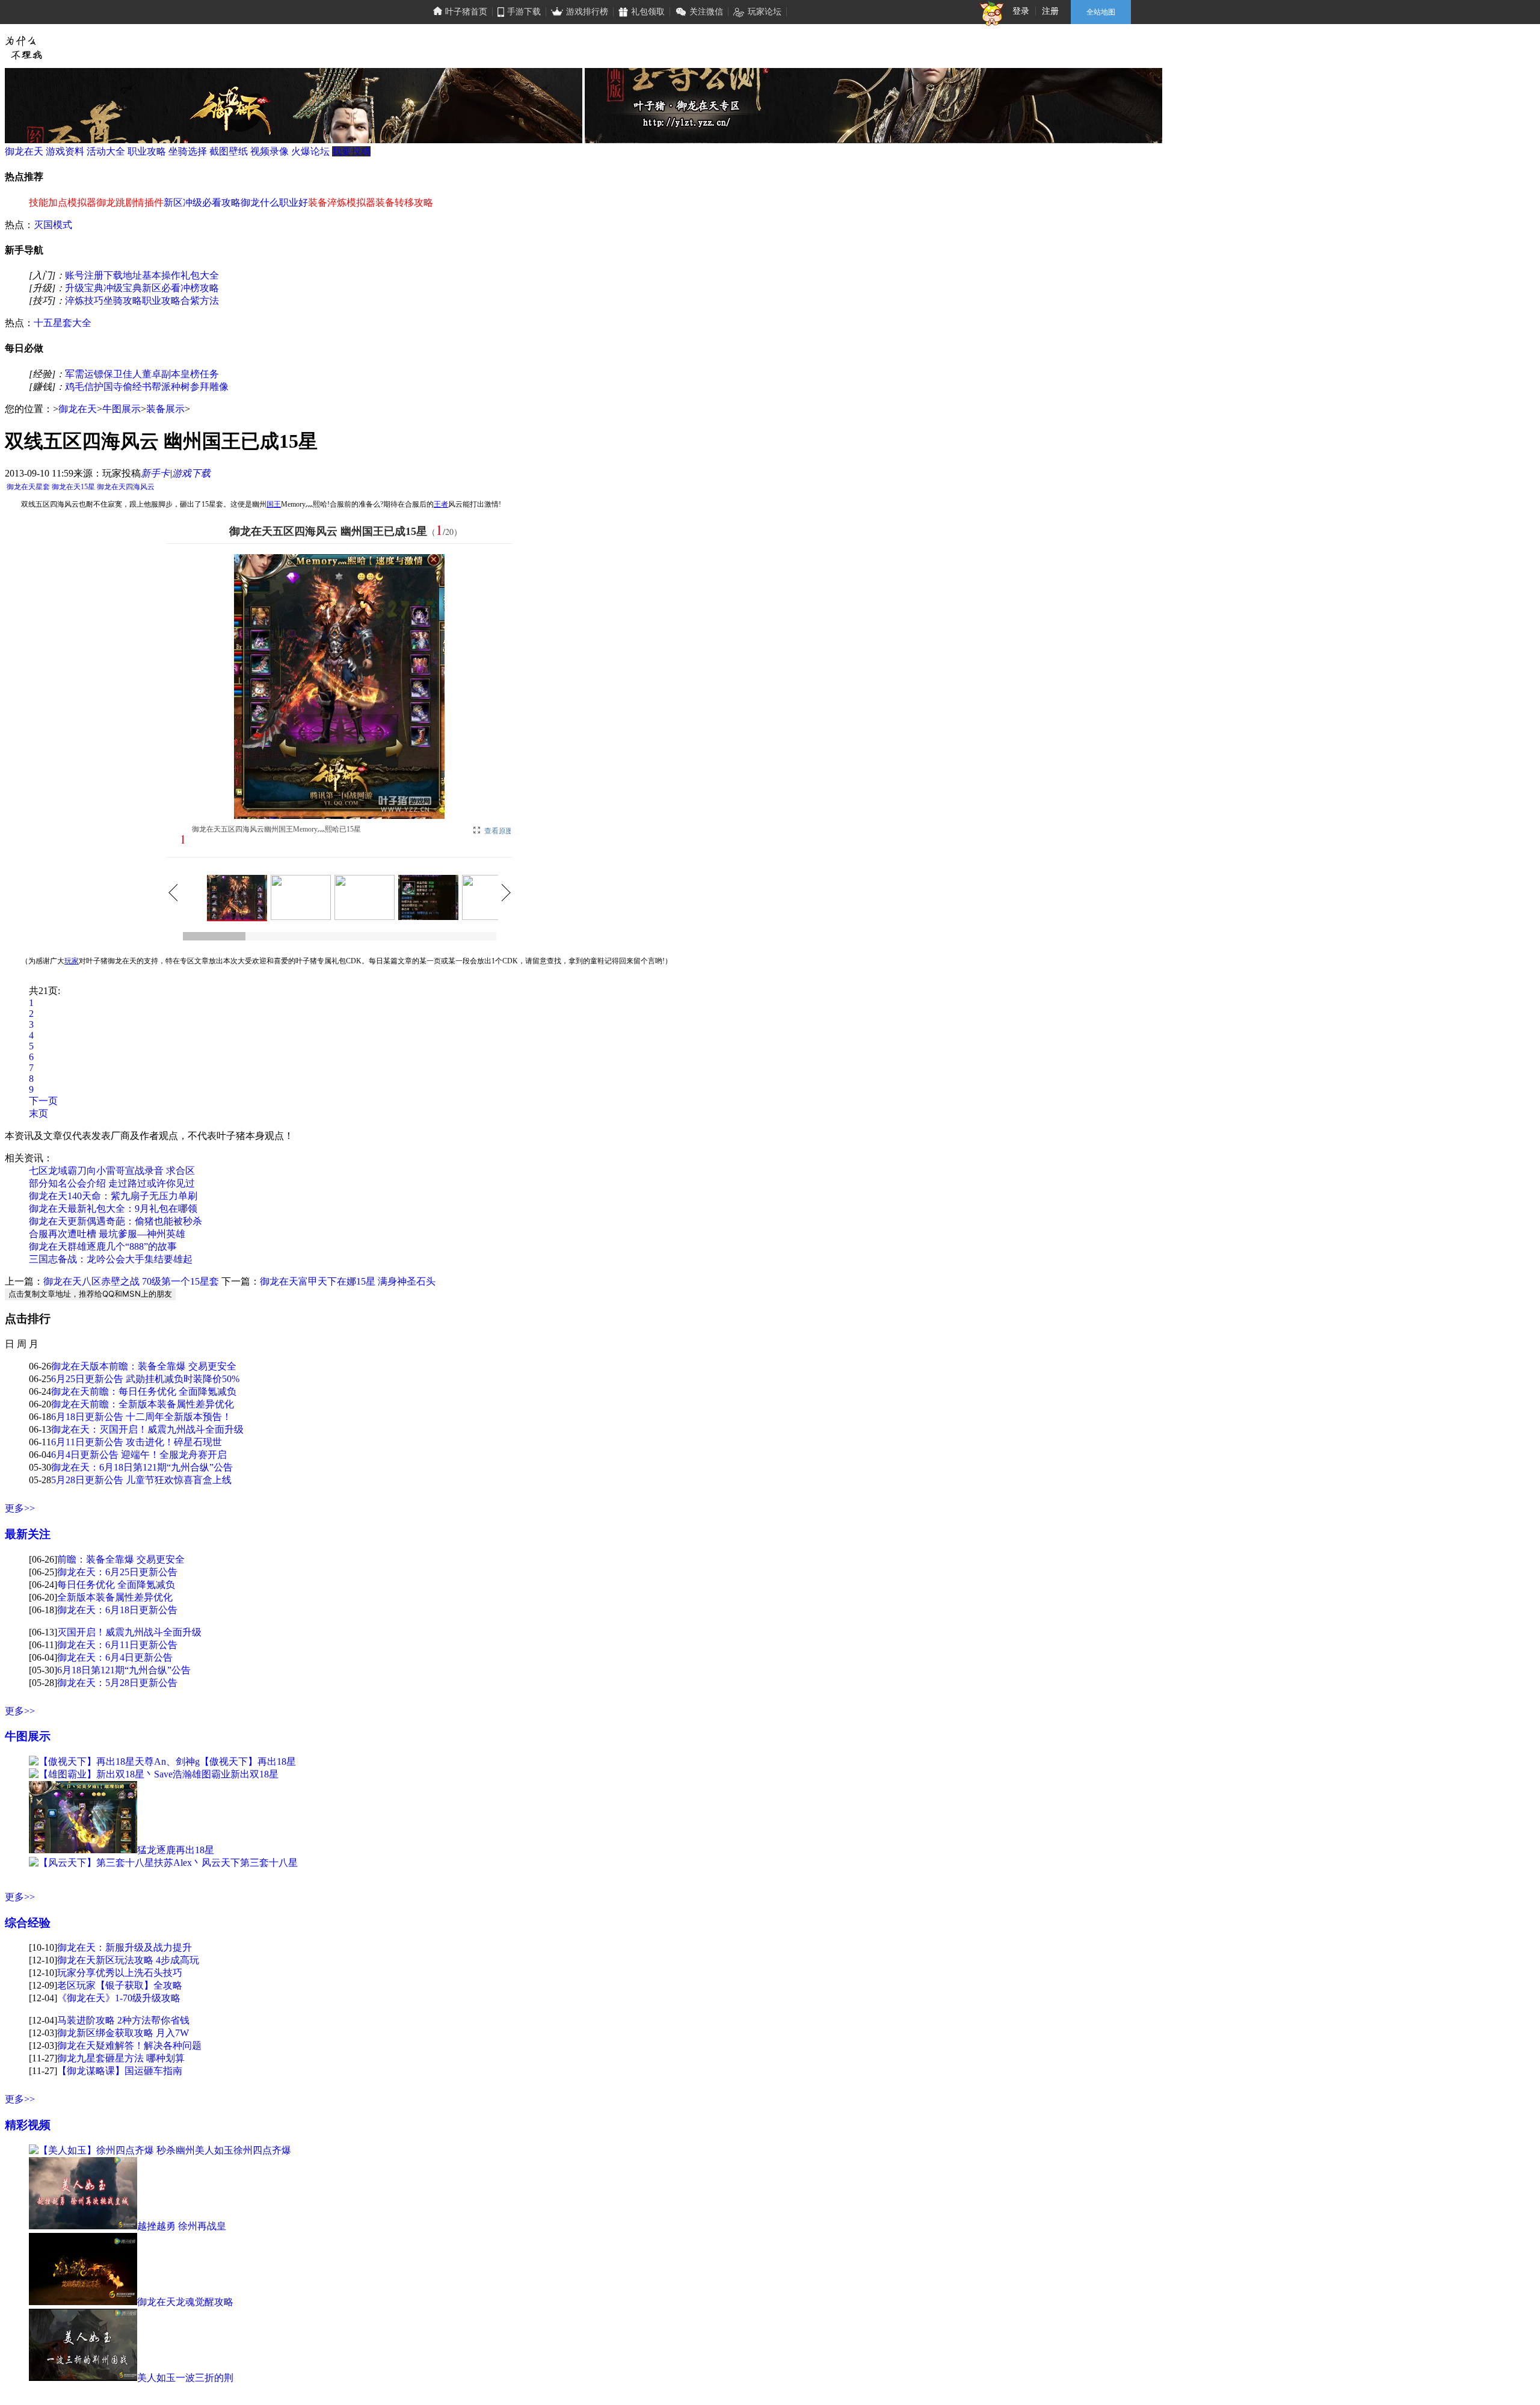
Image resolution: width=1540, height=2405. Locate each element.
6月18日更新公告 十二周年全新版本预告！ (141, 1417)
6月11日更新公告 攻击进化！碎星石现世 (137, 1442)
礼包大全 (200, 275)
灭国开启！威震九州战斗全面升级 (129, 1632)
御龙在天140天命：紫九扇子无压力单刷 (113, 1196)
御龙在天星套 (28, 487)
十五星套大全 (63, 323)
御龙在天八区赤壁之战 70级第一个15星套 (131, 1281)
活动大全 (106, 151)
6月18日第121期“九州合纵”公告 (124, 1670)
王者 (441, 504)
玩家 (72, 961)
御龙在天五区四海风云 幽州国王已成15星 (328, 531)
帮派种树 (171, 387)
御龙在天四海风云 (126, 487)
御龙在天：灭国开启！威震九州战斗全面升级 (147, 1429)
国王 (274, 504)
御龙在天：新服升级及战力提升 (125, 1947)
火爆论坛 (310, 151)
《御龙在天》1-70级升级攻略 (119, 1998)
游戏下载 (191, 473)
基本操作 (161, 275)
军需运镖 (84, 374)
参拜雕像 (209, 387)
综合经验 (28, 1923)
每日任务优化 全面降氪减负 (116, 1585)
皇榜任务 (200, 374)
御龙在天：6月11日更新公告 (117, 1645)
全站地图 (1101, 12)
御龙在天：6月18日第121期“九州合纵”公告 (142, 1467)
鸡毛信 (79, 387)
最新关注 (28, 1534)
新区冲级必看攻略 (202, 202)
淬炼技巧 (84, 301)
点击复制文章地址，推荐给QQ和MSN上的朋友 (90, 1294)
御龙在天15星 (73, 487)
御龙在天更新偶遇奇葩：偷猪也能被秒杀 (115, 1221)
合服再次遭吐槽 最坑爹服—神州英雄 (107, 1234)
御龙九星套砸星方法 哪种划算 (121, 2058)
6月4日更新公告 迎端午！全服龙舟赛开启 (139, 1455)
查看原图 (499, 831)
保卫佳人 (123, 374)
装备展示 (165, 409)
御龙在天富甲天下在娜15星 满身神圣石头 (348, 1281)
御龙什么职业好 (274, 202)
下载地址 (123, 275)
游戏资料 (65, 151)
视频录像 (269, 151)
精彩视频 (28, 2125)
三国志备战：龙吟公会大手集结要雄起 (111, 1259)
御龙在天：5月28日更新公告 (117, 1683)
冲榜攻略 (200, 288)
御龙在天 (24, 151)
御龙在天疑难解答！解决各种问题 (129, 2045)
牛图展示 (122, 409)
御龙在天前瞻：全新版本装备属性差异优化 (143, 1404)
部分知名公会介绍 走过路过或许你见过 (112, 1183)
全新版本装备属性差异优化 (115, 1597)
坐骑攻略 (123, 301)
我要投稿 (351, 151)
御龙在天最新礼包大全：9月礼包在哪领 (113, 1209)
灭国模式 (53, 225)
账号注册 (84, 275)
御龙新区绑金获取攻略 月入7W (123, 2033)
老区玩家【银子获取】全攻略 (120, 1985)
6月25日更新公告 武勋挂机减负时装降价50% (145, 1379)
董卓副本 (161, 374)
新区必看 (161, 288)
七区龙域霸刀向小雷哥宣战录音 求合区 (112, 1171)
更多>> (20, 1508)
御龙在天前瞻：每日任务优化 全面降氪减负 (144, 1391)
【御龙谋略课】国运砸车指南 (120, 2071)
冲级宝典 (123, 288)
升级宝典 (84, 288)
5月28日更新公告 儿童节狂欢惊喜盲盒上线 (141, 1480)
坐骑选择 (188, 151)
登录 (1021, 11)
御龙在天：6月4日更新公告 (115, 1657)
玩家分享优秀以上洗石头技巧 (120, 1973)
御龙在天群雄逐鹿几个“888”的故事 (103, 1246)
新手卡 (155, 473)
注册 (1050, 11)
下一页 (43, 1101)
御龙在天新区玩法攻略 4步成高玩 (128, 1960)
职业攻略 (147, 151)
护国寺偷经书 (123, 387)
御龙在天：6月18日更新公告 (117, 1610)
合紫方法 (200, 301)
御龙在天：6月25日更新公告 (117, 1572)
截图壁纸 (229, 151)
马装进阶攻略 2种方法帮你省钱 (123, 2020)
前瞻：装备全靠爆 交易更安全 (121, 1559)
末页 (38, 1113)
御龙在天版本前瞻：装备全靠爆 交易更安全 (144, 1366)
